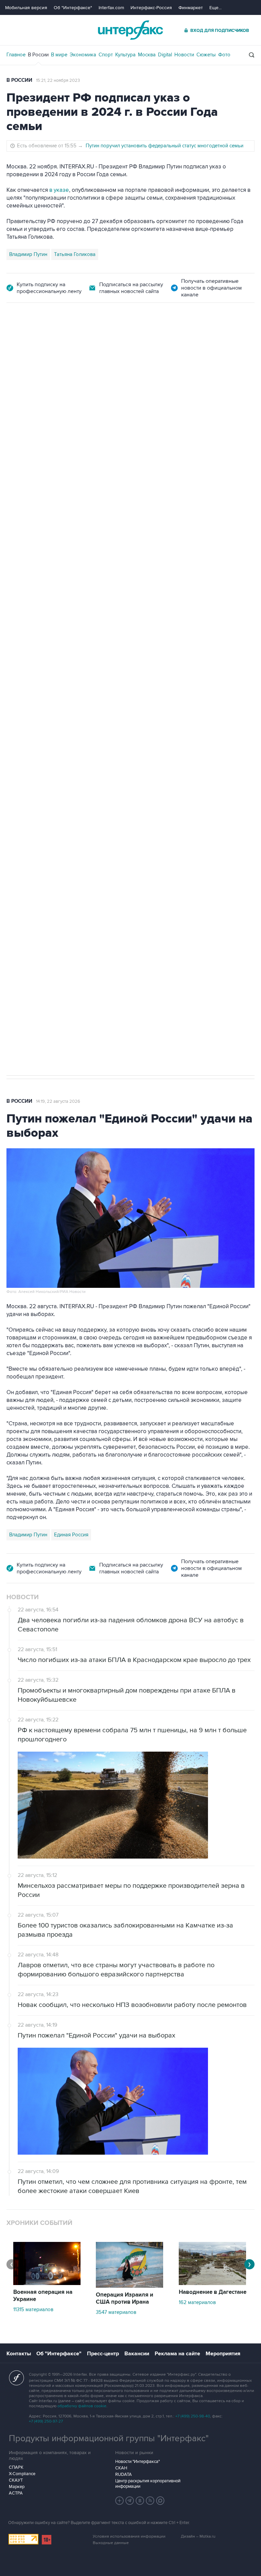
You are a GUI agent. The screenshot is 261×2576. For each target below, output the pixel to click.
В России (38, 55)
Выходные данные (111, 2543)
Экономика (83, 55)
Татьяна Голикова (75, 254)
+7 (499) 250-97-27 (46, 2421)
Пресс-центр (103, 2354)
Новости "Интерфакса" (137, 2462)
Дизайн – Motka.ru (198, 2536)
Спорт (106, 55)
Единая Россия (71, 1535)
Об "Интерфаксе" (73, 8)
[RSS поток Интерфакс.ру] (150, 2501)
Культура (125, 55)
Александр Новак (30, 742)
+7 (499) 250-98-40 (193, 2416)
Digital (165, 55)
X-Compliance (22, 2474)
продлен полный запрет (135, 694)
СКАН (121, 2468)
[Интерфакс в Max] (160, 2501)
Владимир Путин (28, 254)
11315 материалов (33, 2309)
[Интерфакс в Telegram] (130, 2501)
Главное (16, 55)
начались (50, 554)
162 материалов (197, 2302)
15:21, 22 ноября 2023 (58, 80)
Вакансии (137, 2354)
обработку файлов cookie (82, 2406)
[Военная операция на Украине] (47, 2283)
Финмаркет (191, 8)
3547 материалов (116, 2312)
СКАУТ (16, 2480)
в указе (59, 190)
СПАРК (16, 2467)
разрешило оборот (122, 491)
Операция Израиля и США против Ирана (125, 2298)
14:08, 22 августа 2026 (66, 341)
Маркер (17, 2487)
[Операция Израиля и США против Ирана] (129, 2286)
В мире (59, 55)
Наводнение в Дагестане (213, 2292)
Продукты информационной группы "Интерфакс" (109, 2438)
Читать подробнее (212, 537)
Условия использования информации (129, 2536)
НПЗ (63, 742)
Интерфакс (130, 30)
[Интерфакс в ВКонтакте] (140, 2501)
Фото (224, 55)
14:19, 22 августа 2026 (58, 1101)
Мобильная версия (26, 8)
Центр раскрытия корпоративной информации (148, 2484)
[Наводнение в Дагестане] (212, 2283)
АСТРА (16, 2493)
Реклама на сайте (177, 2354)
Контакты (19, 2354)
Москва (147, 55)
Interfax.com (111, 8)
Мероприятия (223, 2354)
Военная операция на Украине (43, 2296)
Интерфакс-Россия (151, 8)
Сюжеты (206, 55)
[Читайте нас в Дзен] (120, 2501)
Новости (184, 55)
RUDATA (124, 2474)
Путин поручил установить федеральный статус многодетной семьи (164, 146)
